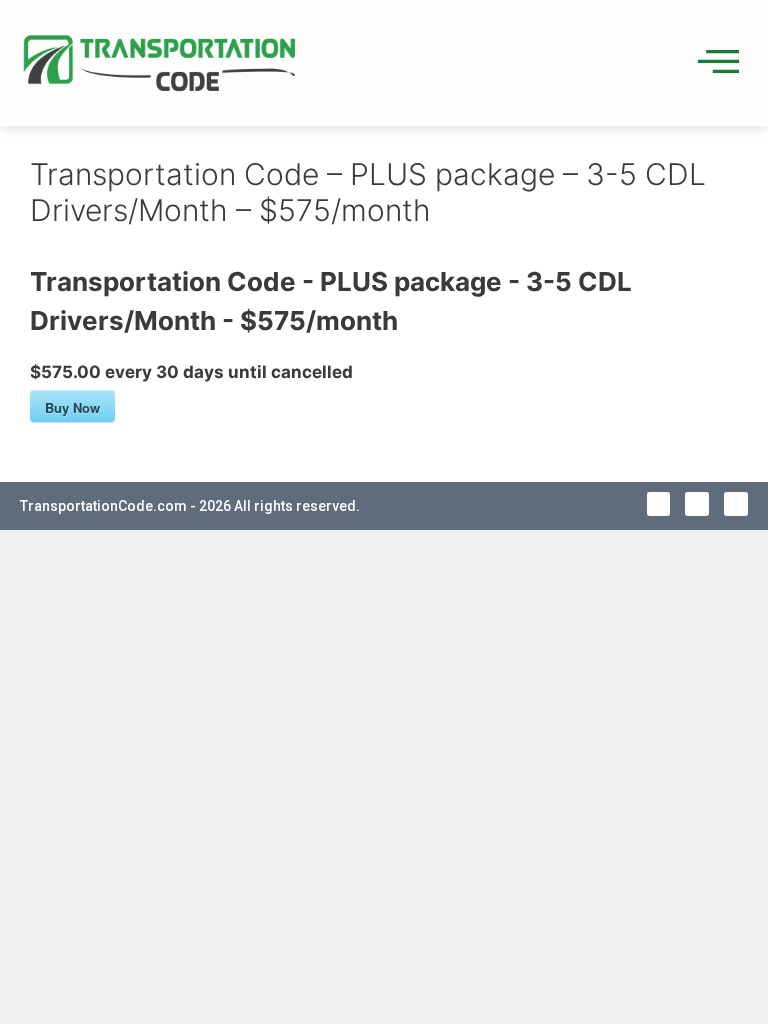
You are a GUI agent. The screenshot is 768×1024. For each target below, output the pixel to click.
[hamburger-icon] (713, 63)
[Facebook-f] (659, 504)
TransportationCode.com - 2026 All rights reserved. (190, 506)
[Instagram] (736, 504)
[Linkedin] (697, 504)
